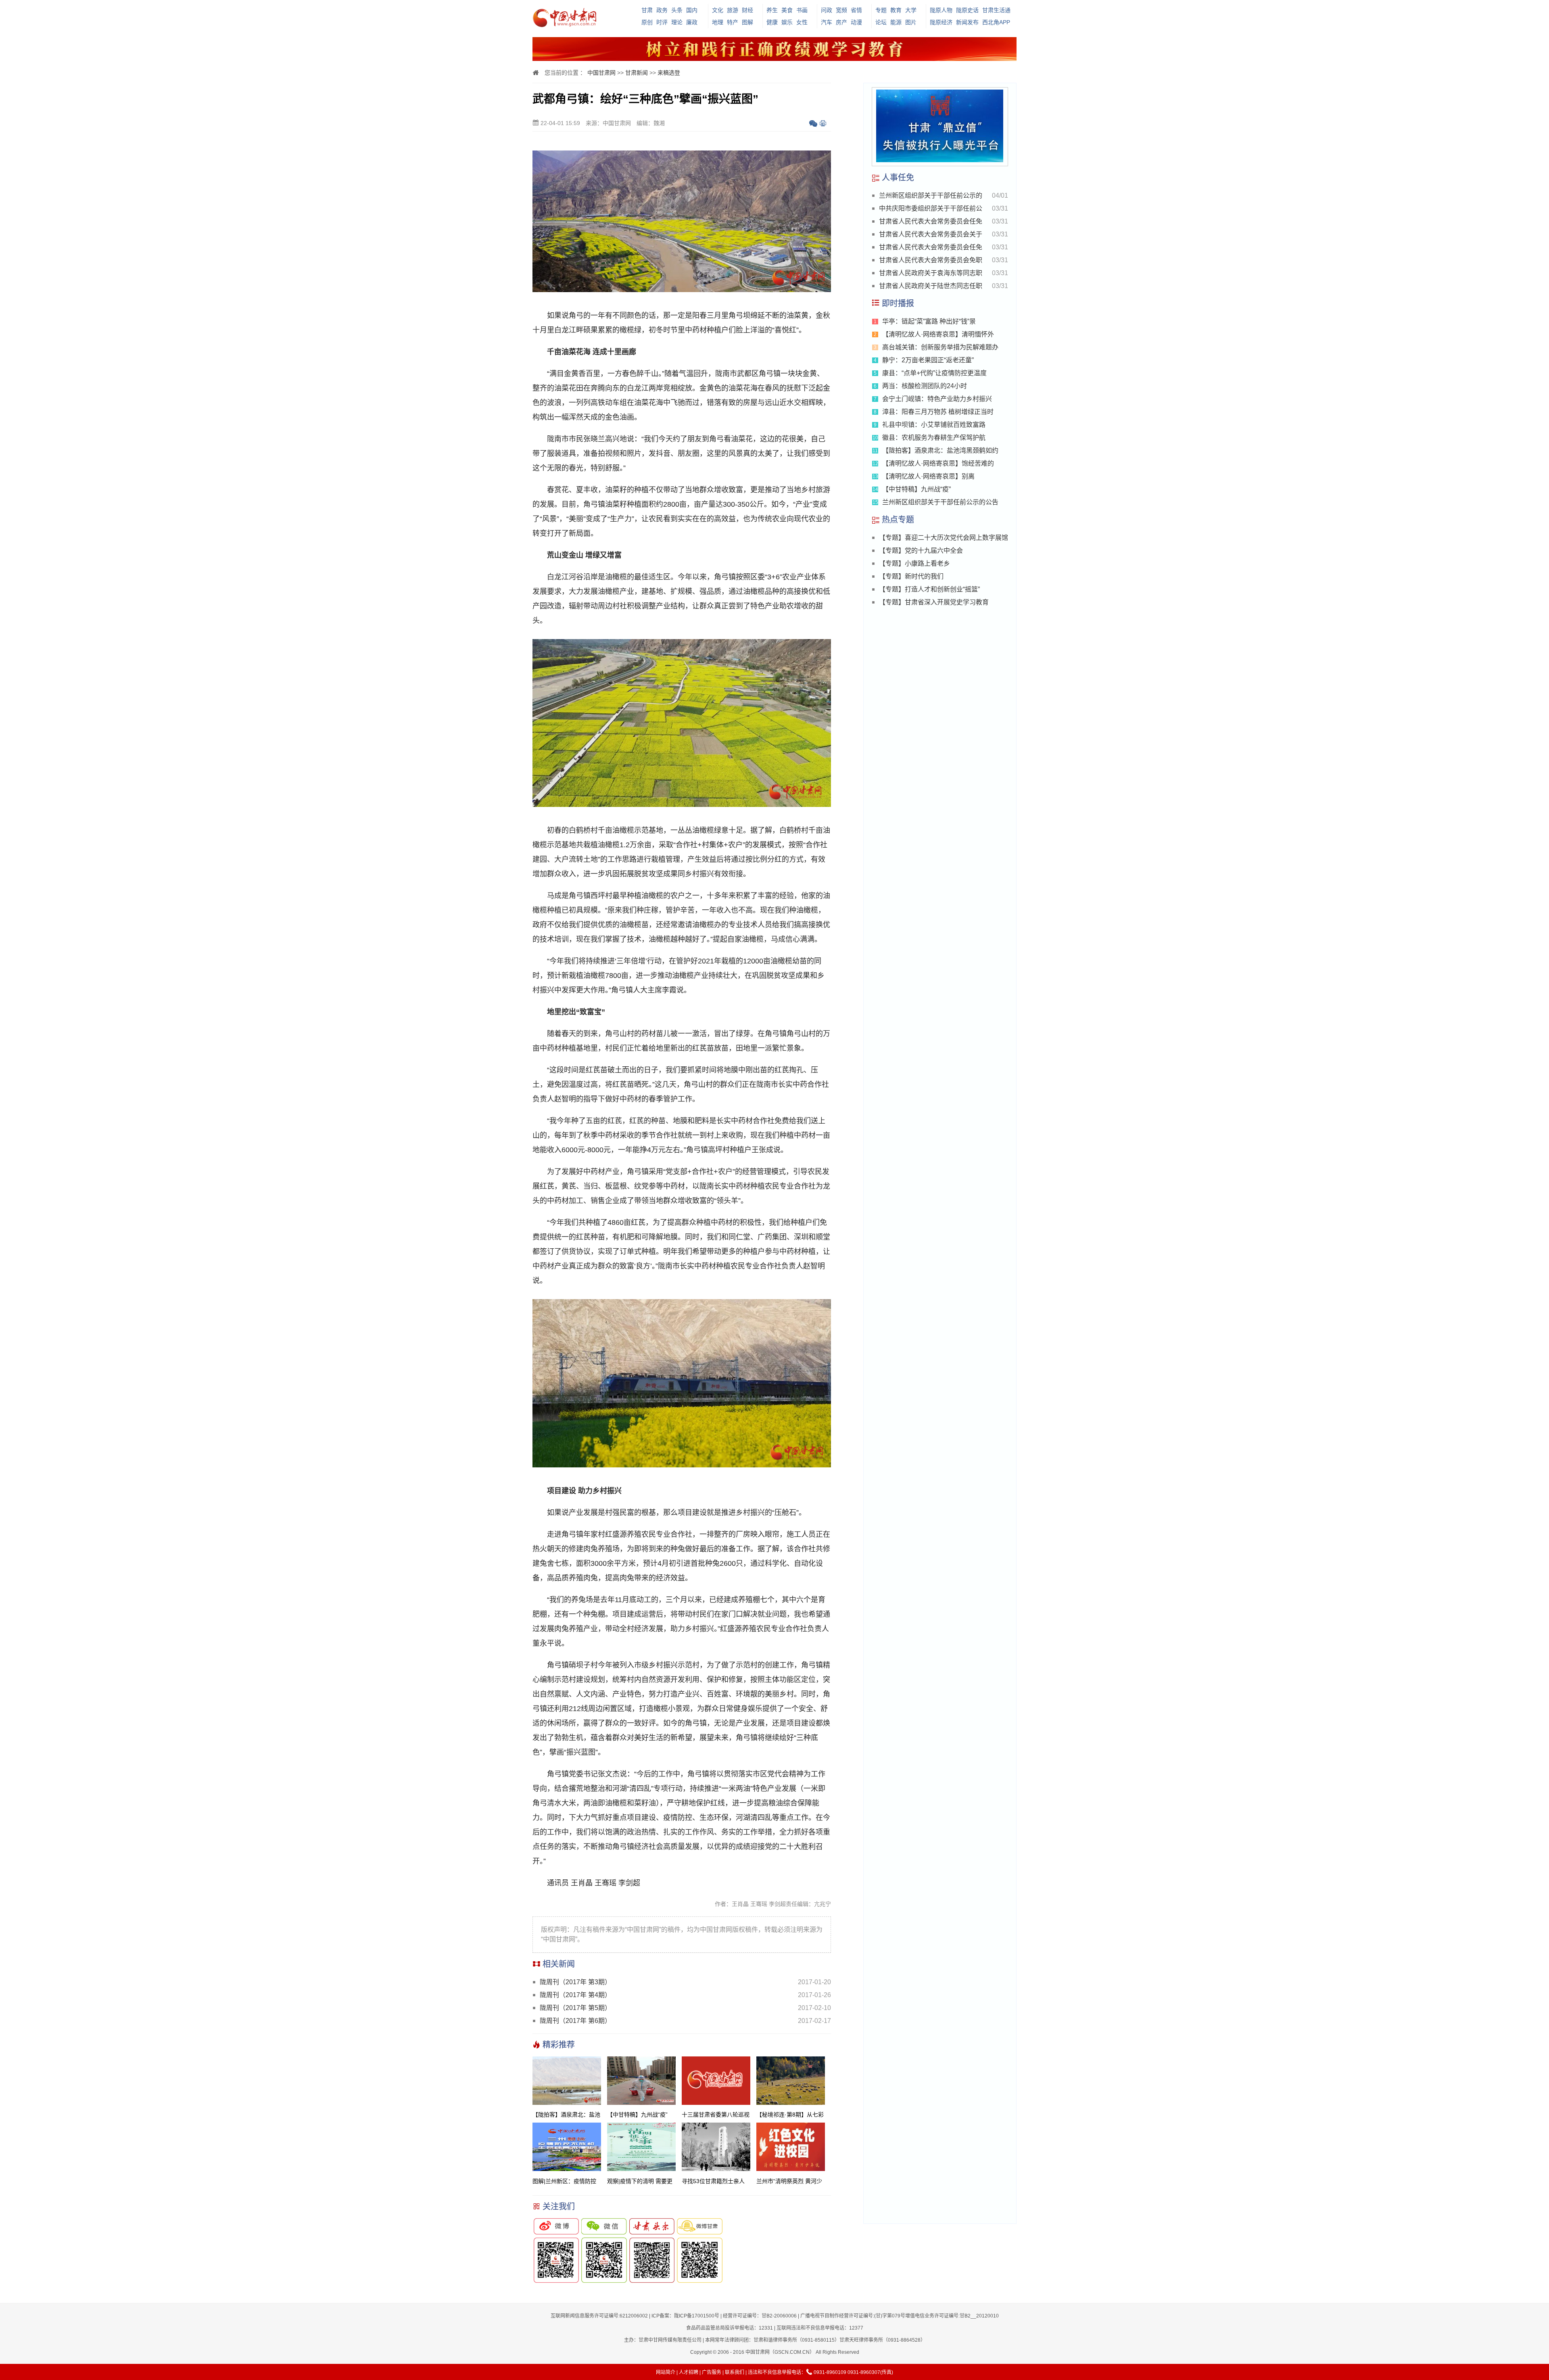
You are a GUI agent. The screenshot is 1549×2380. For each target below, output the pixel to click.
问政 (827, 10)
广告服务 (712, 2372)
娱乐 (787, 22)
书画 (802, 10)
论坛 (881, 22)
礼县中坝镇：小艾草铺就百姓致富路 (934, 425)
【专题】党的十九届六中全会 (921, 551)
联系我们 (735, 2372)
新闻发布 (967, 22)
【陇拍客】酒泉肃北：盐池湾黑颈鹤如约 (940, 450)
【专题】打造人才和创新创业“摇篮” (929, 589)
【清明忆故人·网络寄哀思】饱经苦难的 (938, 463)
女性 (802, 22)
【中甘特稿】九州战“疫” (916, 489)
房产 (841, 22)
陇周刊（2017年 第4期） (575, 1995)
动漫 (856, 22)
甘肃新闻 (637, 73)
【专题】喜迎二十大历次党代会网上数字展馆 (944, 538)
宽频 (841, 10)
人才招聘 (689, 2372)
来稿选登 (669, 73)
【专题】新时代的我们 (911, 576)
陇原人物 (941, 10)
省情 (856, 10)
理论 (677, 22)
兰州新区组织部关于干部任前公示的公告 (940, 502)
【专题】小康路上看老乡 (914, 563)
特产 (733, 22)
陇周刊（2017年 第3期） (575, 1982)
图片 (911, 22)
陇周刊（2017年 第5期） (575, 2008)
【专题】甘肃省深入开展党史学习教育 (934, 602)
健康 (772, 22)
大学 (911, 10)
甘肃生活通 (996, 10)
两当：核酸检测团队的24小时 (925, 386)
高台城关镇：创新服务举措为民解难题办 (940, 347)
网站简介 (666, 2372)
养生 (772, 10)
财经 (747, 10)
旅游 (733, 10)
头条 (677, 10)
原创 (647, 22)
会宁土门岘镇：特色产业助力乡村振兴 (937, 399)
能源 (896, 22)
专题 (881, 10)
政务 (662, 10)
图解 (747, 22)
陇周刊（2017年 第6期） (575, 2021)
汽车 (827, 22)
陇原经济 (941, 22)
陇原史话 (967, 10)
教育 (896, 10)
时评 (662, 22)
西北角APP (996, 22)
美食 (787, 10)
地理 (718, 22)
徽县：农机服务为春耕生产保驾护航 (934, 438)
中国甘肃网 (601, 73)
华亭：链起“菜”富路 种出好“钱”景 (929, 321)
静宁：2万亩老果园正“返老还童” (928, 360)
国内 (692, 10)
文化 (718, 10)
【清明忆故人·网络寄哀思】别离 (928, 476)
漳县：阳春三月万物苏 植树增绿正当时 (938, 412)
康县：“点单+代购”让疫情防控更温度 (934, 373)
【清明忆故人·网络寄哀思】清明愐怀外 (938, 334)
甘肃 (647, 10)
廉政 (692, 22)
